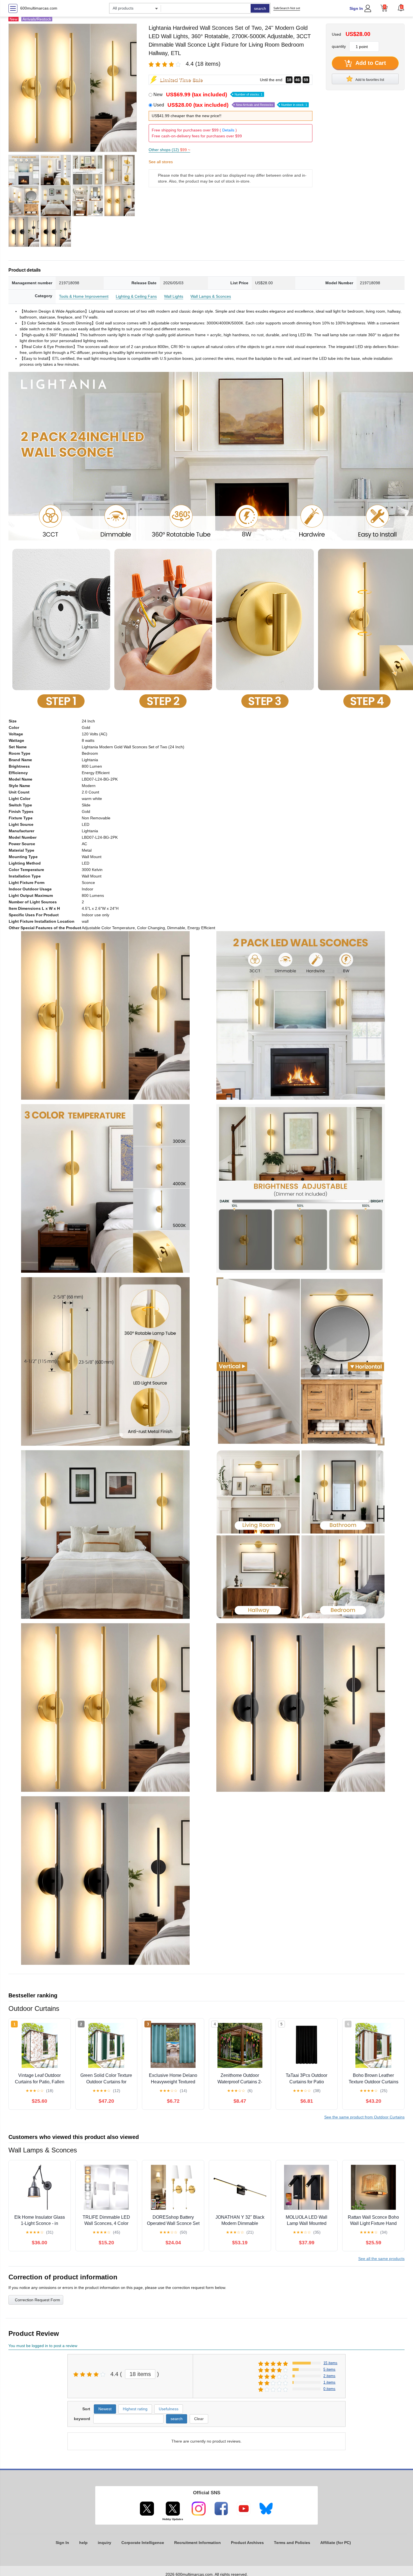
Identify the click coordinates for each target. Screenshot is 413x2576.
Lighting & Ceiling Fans (136, 296)
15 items (330, 2363)
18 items (140, 2374)
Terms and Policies (292, 2543)
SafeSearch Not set (287, 8)
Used (230, 105)
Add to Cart (370, 63)
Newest (105, 2409)
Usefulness (169, 2409)
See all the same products (381, 2259)
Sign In (356, 8)
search (260, 8)
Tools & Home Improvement (84, 296)
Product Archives (247, 2543)
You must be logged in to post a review (43, 2346)
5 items (329, 2369)
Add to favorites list (369, 80)
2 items (329, 2376)
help (83, 2543)
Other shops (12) (169, 150)
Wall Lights (174, 296)
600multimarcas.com (39, 8)
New (208, 95)
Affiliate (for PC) (336, 2543)
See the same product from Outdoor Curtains (364, 2117)
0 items (329, 2389)
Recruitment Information (198, 2543)
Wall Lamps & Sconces (211, 296)
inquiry (105, 2543)
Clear (199, 2419)
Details (228, 130)
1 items (329, 2382)
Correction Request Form (38, 2300)
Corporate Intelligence (143, 2543)
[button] (401, 8)
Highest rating (135, 2409)
